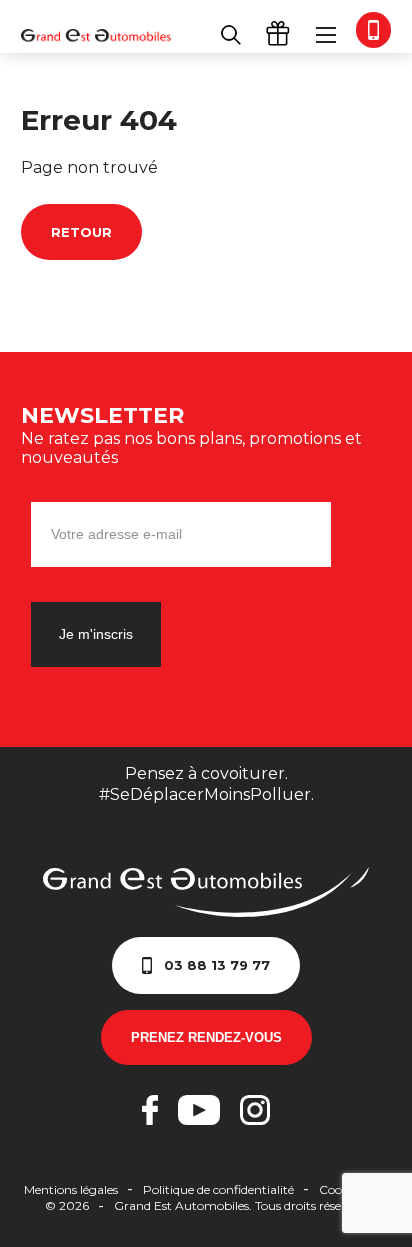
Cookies (341, 1189)
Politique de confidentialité (218, 1189)
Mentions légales (71, 1189)
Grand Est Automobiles (96, 35)
